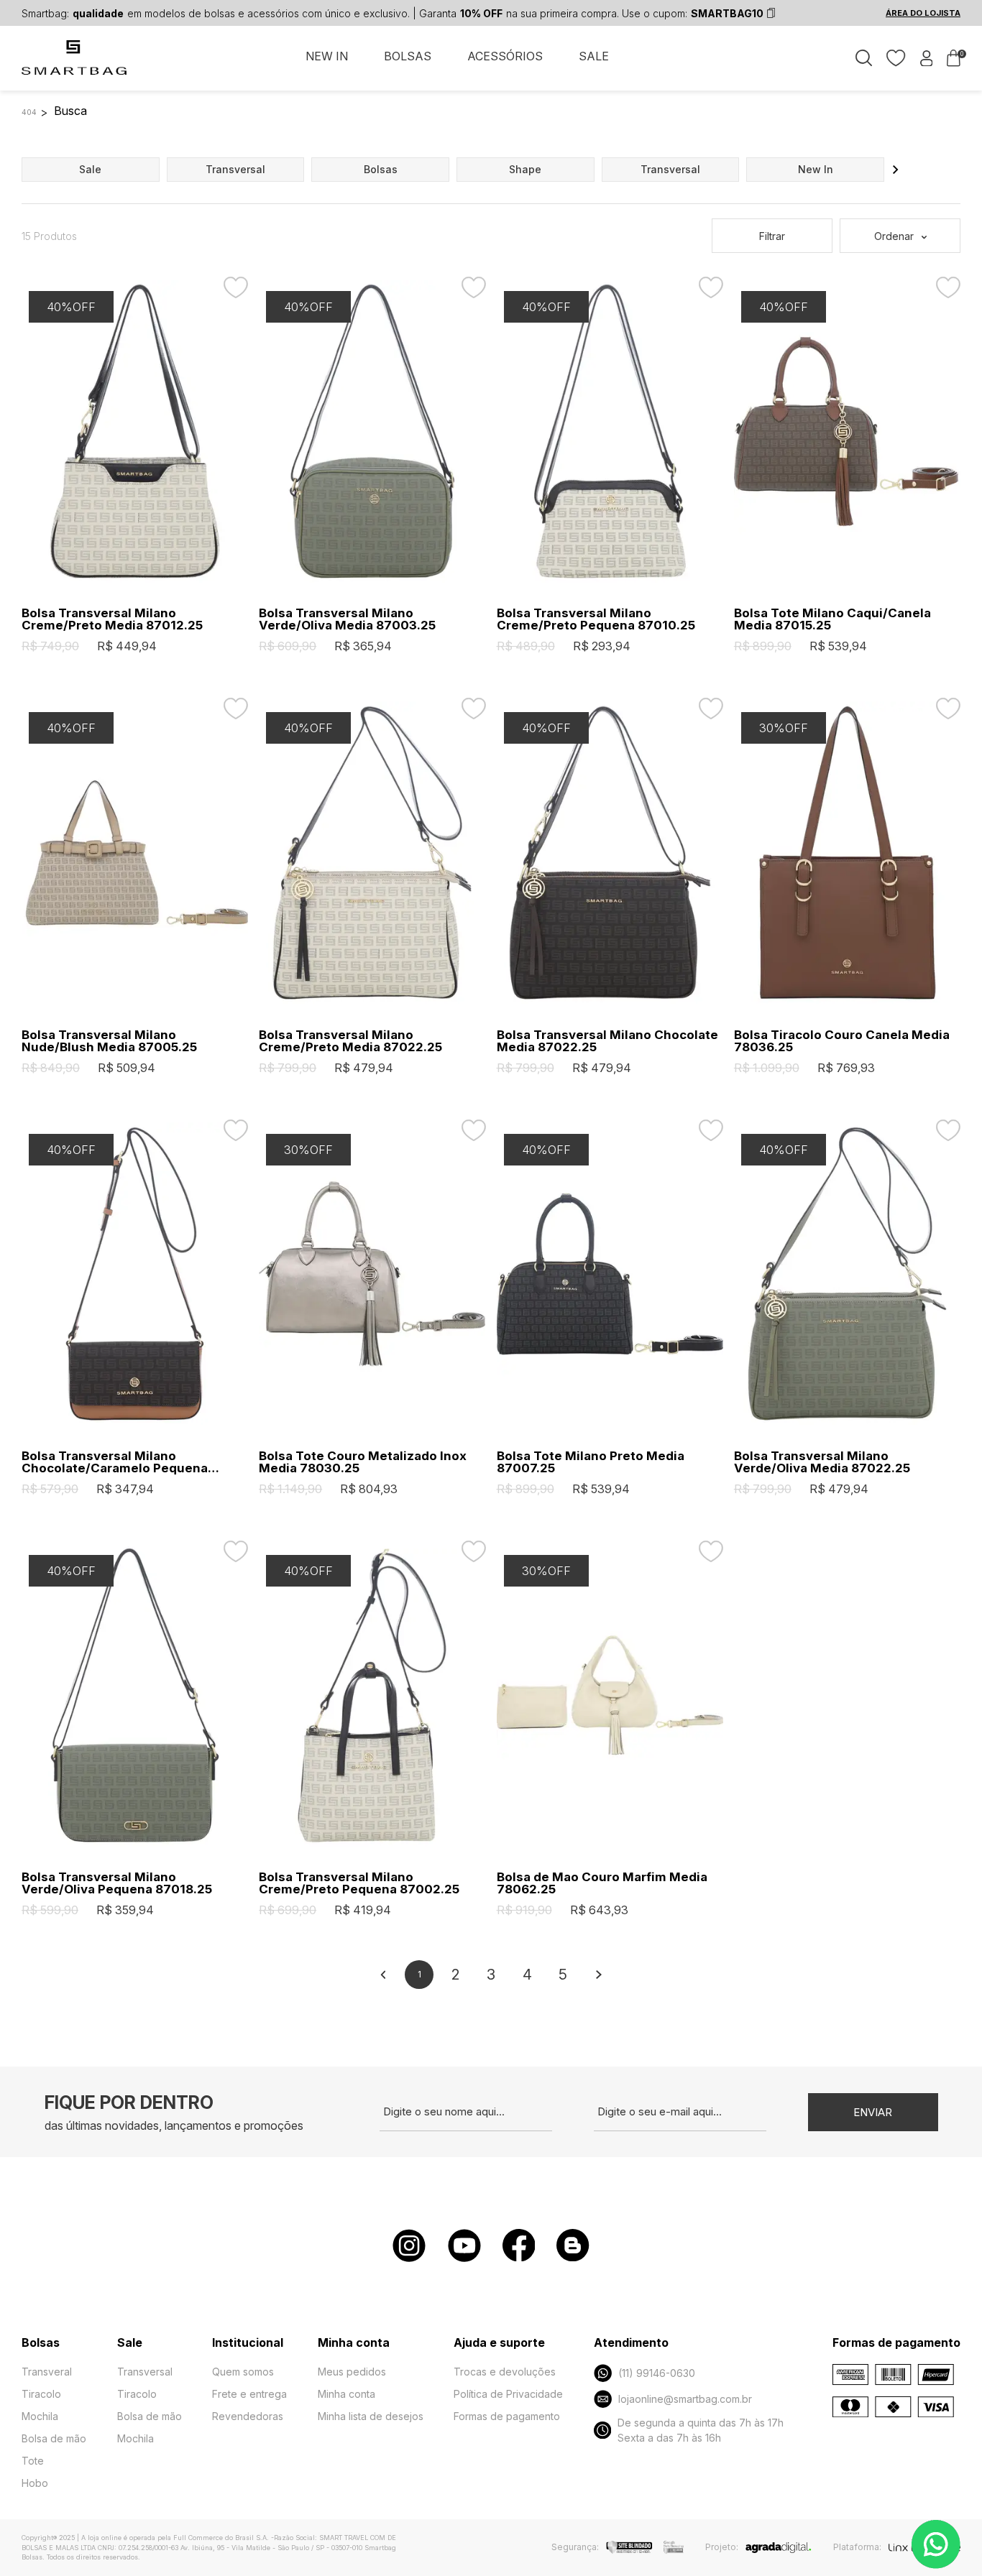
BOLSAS (408, 56)
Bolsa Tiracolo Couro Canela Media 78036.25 (842, 1041)
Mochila (40, 2416)
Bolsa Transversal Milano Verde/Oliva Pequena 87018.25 (117, 1883)
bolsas (381, 169)
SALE (594, 56)
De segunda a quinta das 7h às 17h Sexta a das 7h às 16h (701, 2430)
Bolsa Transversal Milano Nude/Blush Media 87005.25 (109, 1041)
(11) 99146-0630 (657, 2373)
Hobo (35, 2483)
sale (90, 169)
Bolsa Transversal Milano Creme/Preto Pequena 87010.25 (596, 619)
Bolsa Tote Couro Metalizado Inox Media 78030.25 (363, 1462)
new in (816, 169)
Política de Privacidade (508, 2394)
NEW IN (327, 56)
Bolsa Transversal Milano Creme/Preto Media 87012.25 (112, 619)
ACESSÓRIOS (505, 56)
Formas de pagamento (507, 2416)
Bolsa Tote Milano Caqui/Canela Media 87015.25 (832, 619)
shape (525, 169)
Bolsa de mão (54, 2438)
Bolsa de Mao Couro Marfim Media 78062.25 (602, 1883)
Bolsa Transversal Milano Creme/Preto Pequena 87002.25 (359, 1883)
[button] (896, 170)
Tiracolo (41, 2394)
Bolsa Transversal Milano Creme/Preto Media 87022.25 (350, 1041)
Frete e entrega (249, 2394)
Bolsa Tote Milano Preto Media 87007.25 (591, 1462)
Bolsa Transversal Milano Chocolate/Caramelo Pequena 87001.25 (115, 1462)
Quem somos (243, 2372)
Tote (33, 2461)
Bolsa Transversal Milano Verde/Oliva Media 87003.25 (347, 619)
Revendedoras (248, 2416)
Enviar (873, 2112)
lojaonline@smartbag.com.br (685, 2399)
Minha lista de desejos (371, 2416)
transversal (235, 169)
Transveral (47, 2372)
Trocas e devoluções (505, 2372)
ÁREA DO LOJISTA (923, 13)
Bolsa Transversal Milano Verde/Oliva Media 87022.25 (822, 1462)
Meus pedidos (352, 2372)
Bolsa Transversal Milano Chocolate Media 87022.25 (607, 1041)
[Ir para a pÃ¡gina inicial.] (75, 65)
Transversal (145, 2372)
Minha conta (347, 2394)
